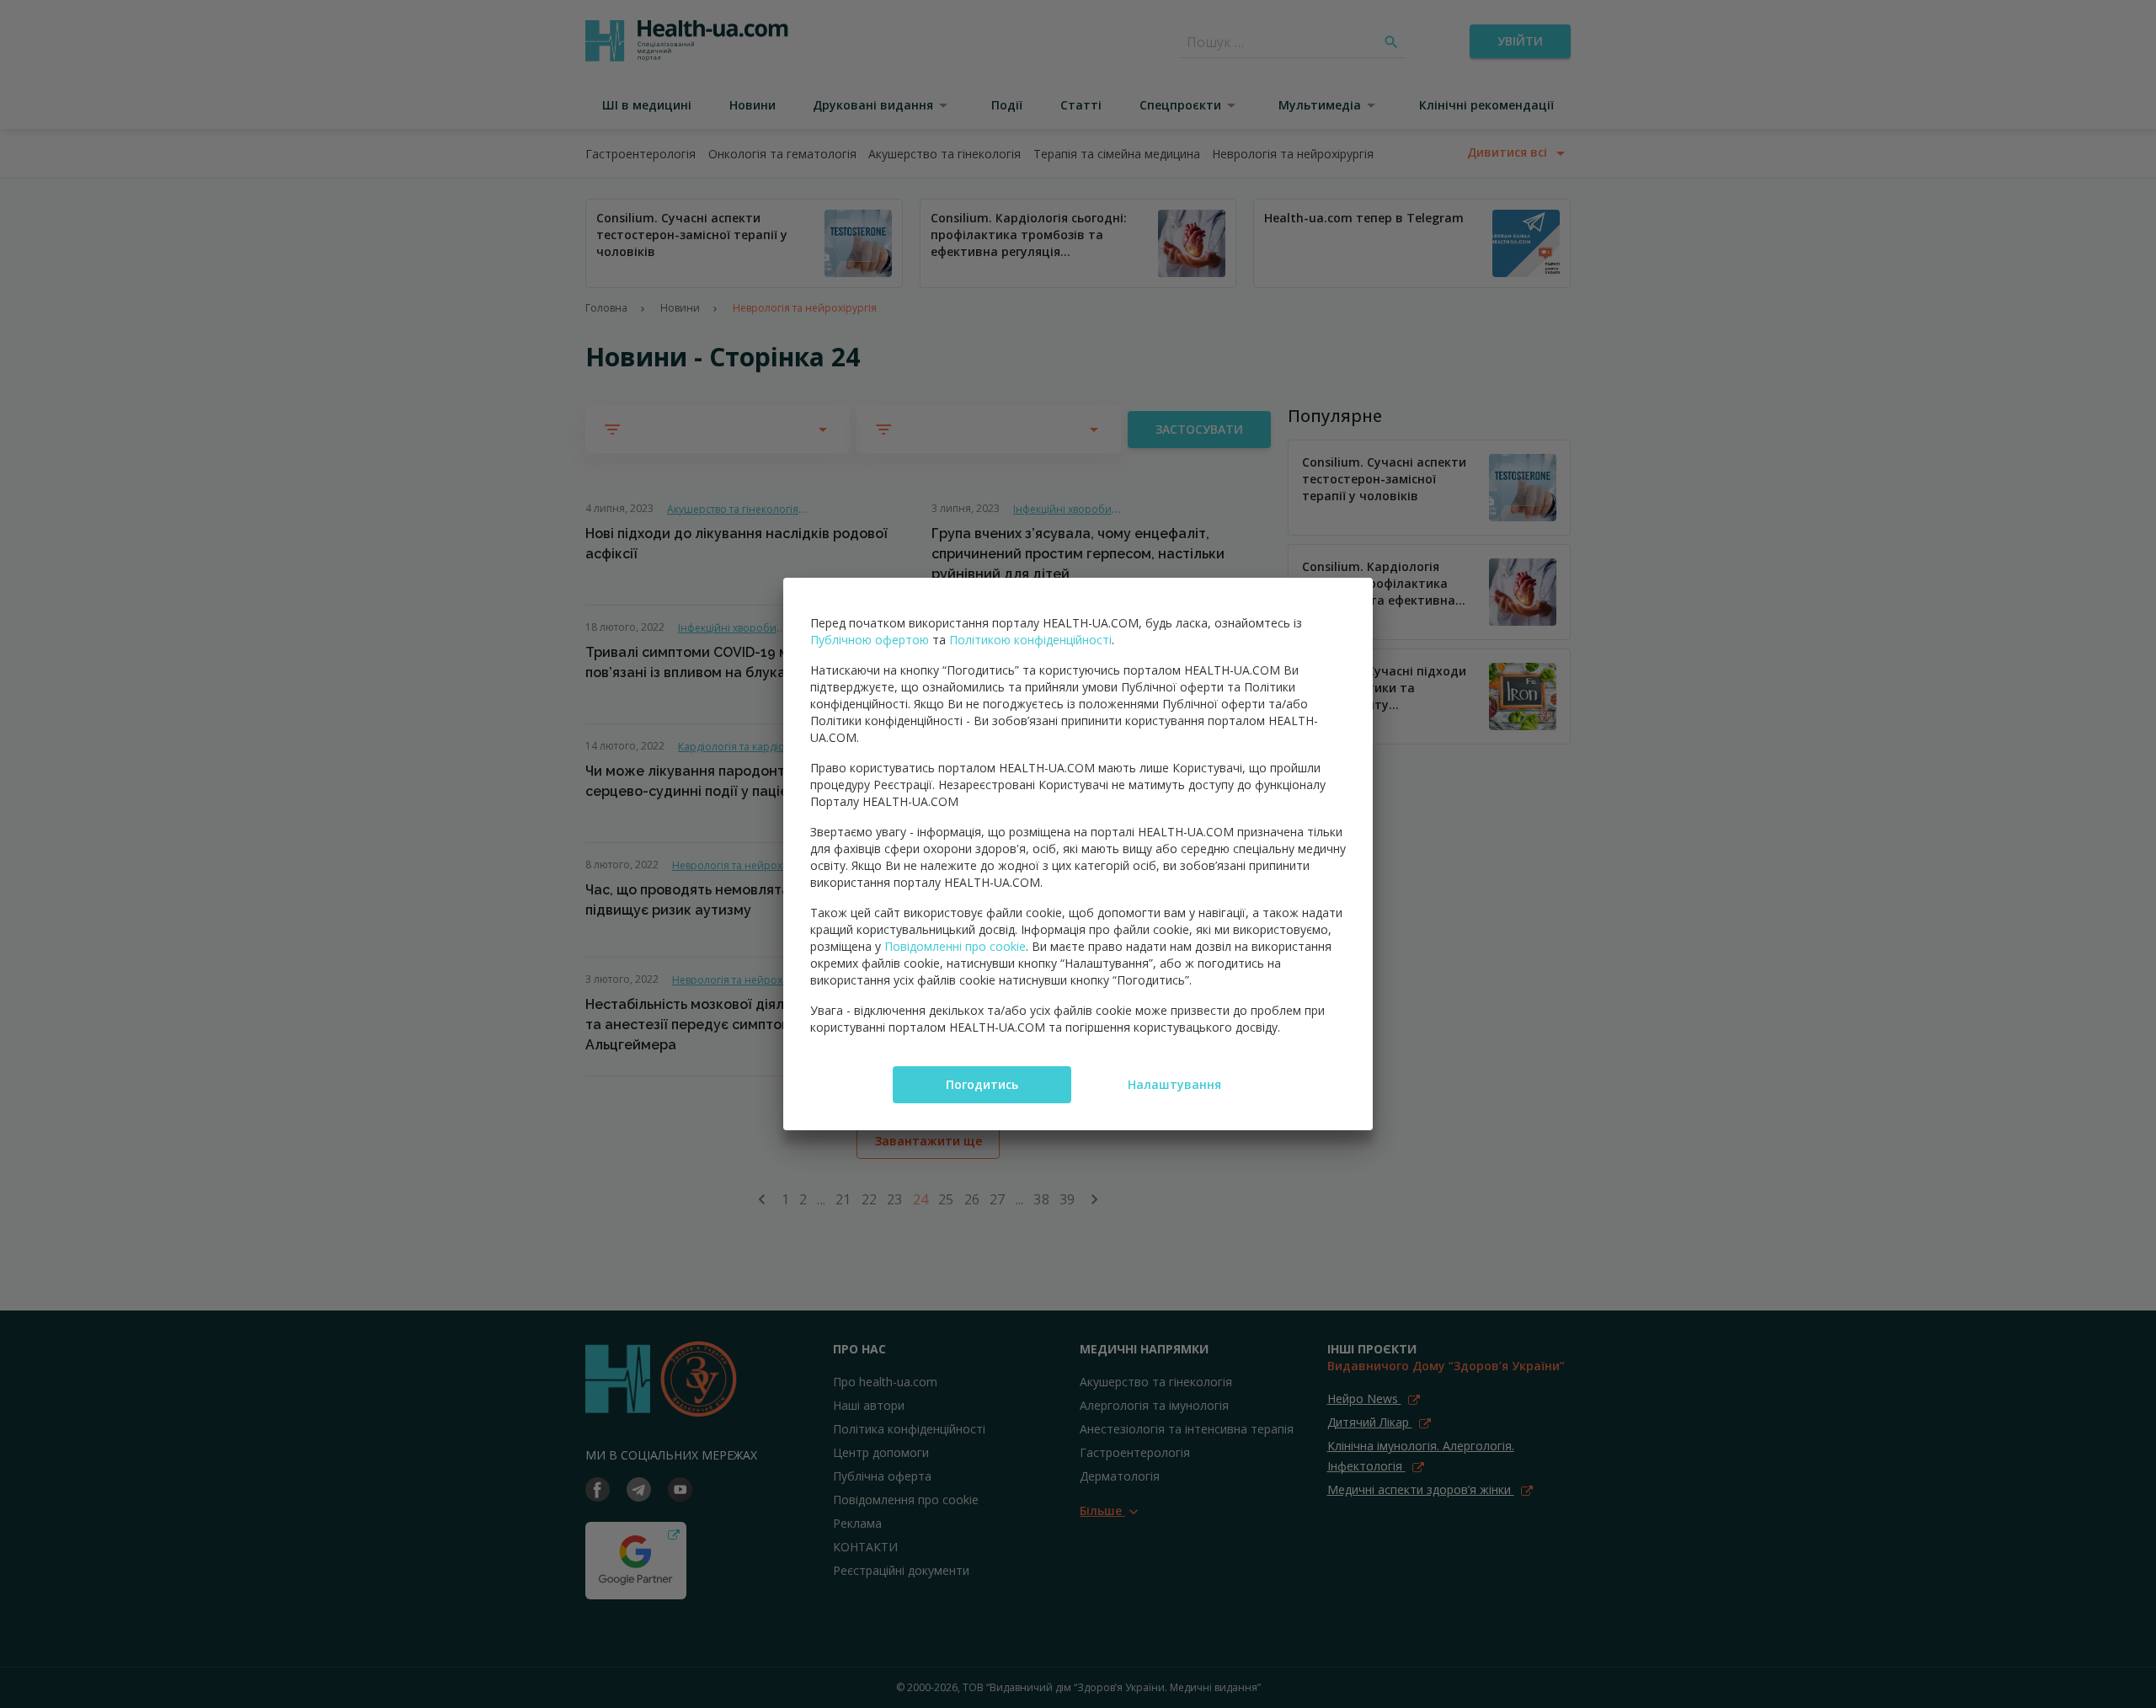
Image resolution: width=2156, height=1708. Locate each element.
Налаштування (1174, 1084)
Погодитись (982, 1084)
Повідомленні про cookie (955, 946)
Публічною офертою (870, 640)
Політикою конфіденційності (1030, 640)
